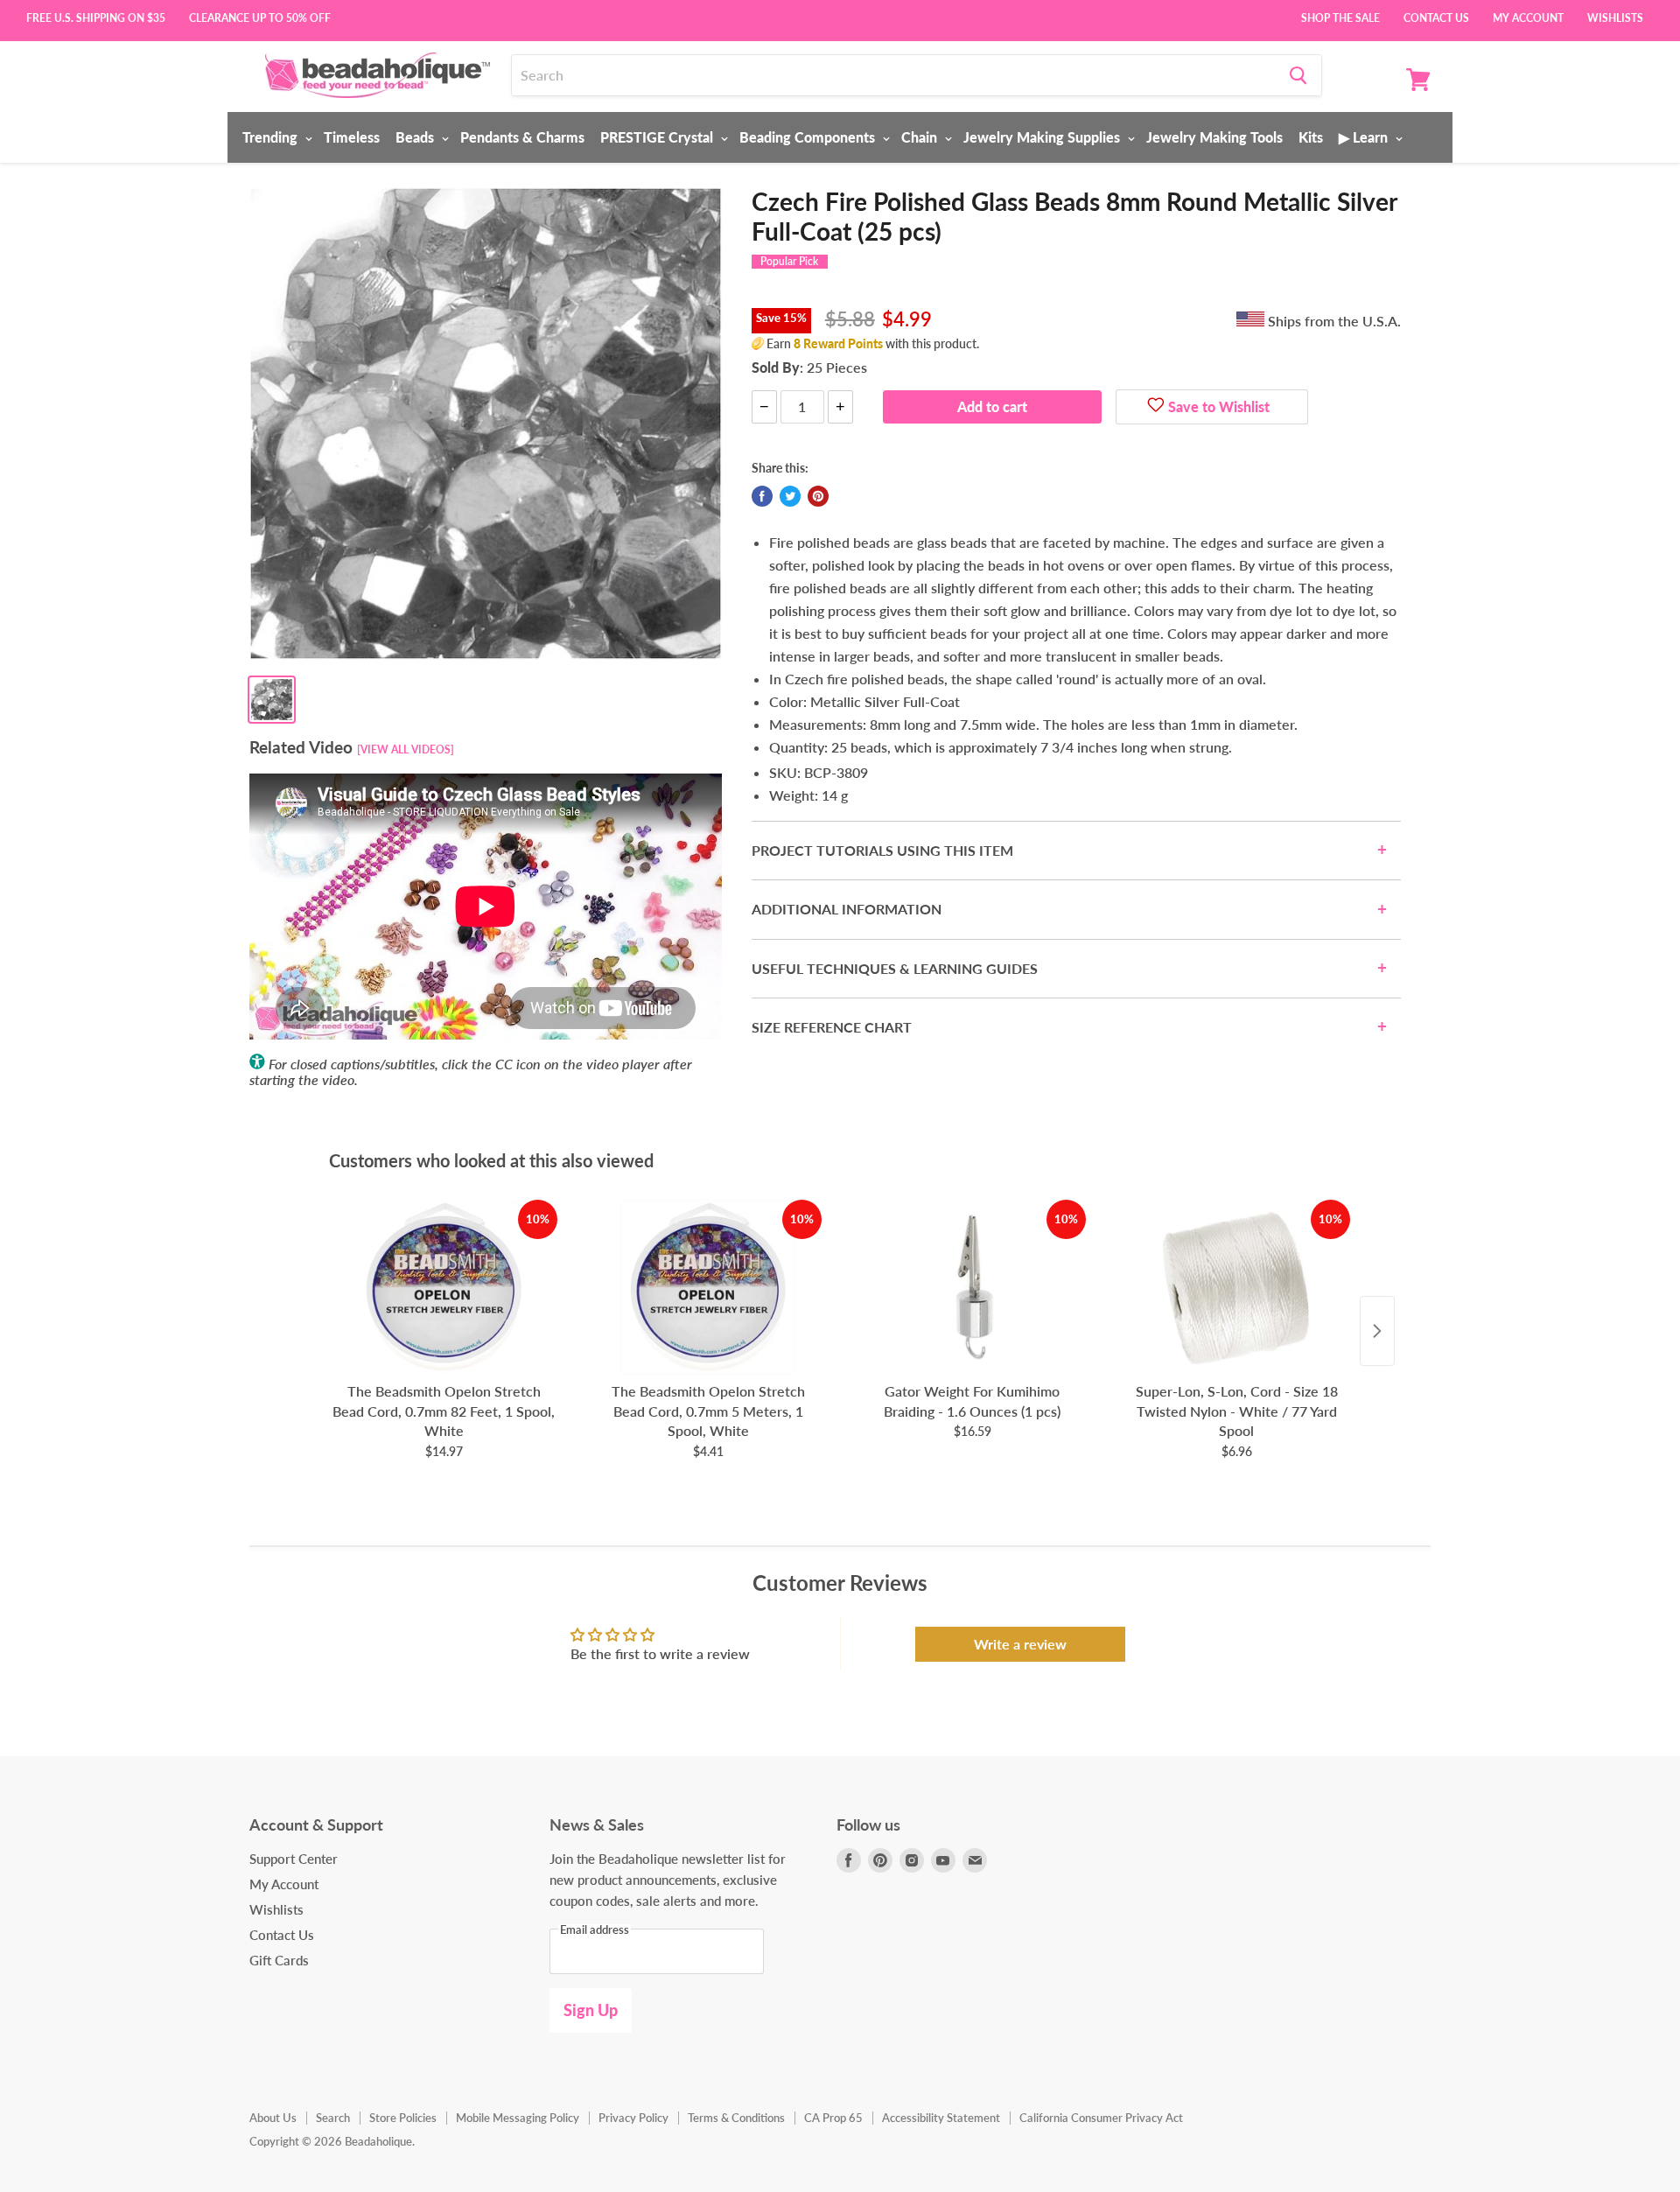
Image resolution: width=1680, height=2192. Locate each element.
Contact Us (1436, 17)
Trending (272, 137)
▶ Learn (1365, 137)
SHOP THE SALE (1340, 17)
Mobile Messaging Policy (518, 2118)
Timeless (352, 137)
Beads (416, 137)
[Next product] (1377, 1331)
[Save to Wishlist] (1156, 407)
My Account (1528, 17)
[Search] (1298, 75)
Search (333, 2118)
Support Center (294, 1859)
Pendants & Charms (522, 137)
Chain (921, 137)
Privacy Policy (633, 2118)
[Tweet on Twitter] (790, 496)
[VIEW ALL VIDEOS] (406, 749)
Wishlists (1615, 17)
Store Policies (403, 2118)
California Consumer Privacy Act (1101, 2118)
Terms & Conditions (736, 2118)
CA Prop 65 (833, 2118)
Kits (1311, 137)
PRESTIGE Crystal (658, 137)
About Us (273, 2118)
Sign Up (591, 2010)
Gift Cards (279, 1960)
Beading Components (809, 137)
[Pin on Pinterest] (818, 496)
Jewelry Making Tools (1214, 137)
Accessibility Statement (941, 2118)
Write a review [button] (1020, 1644)
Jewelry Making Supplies (1043, 137)
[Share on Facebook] (762, 496)
